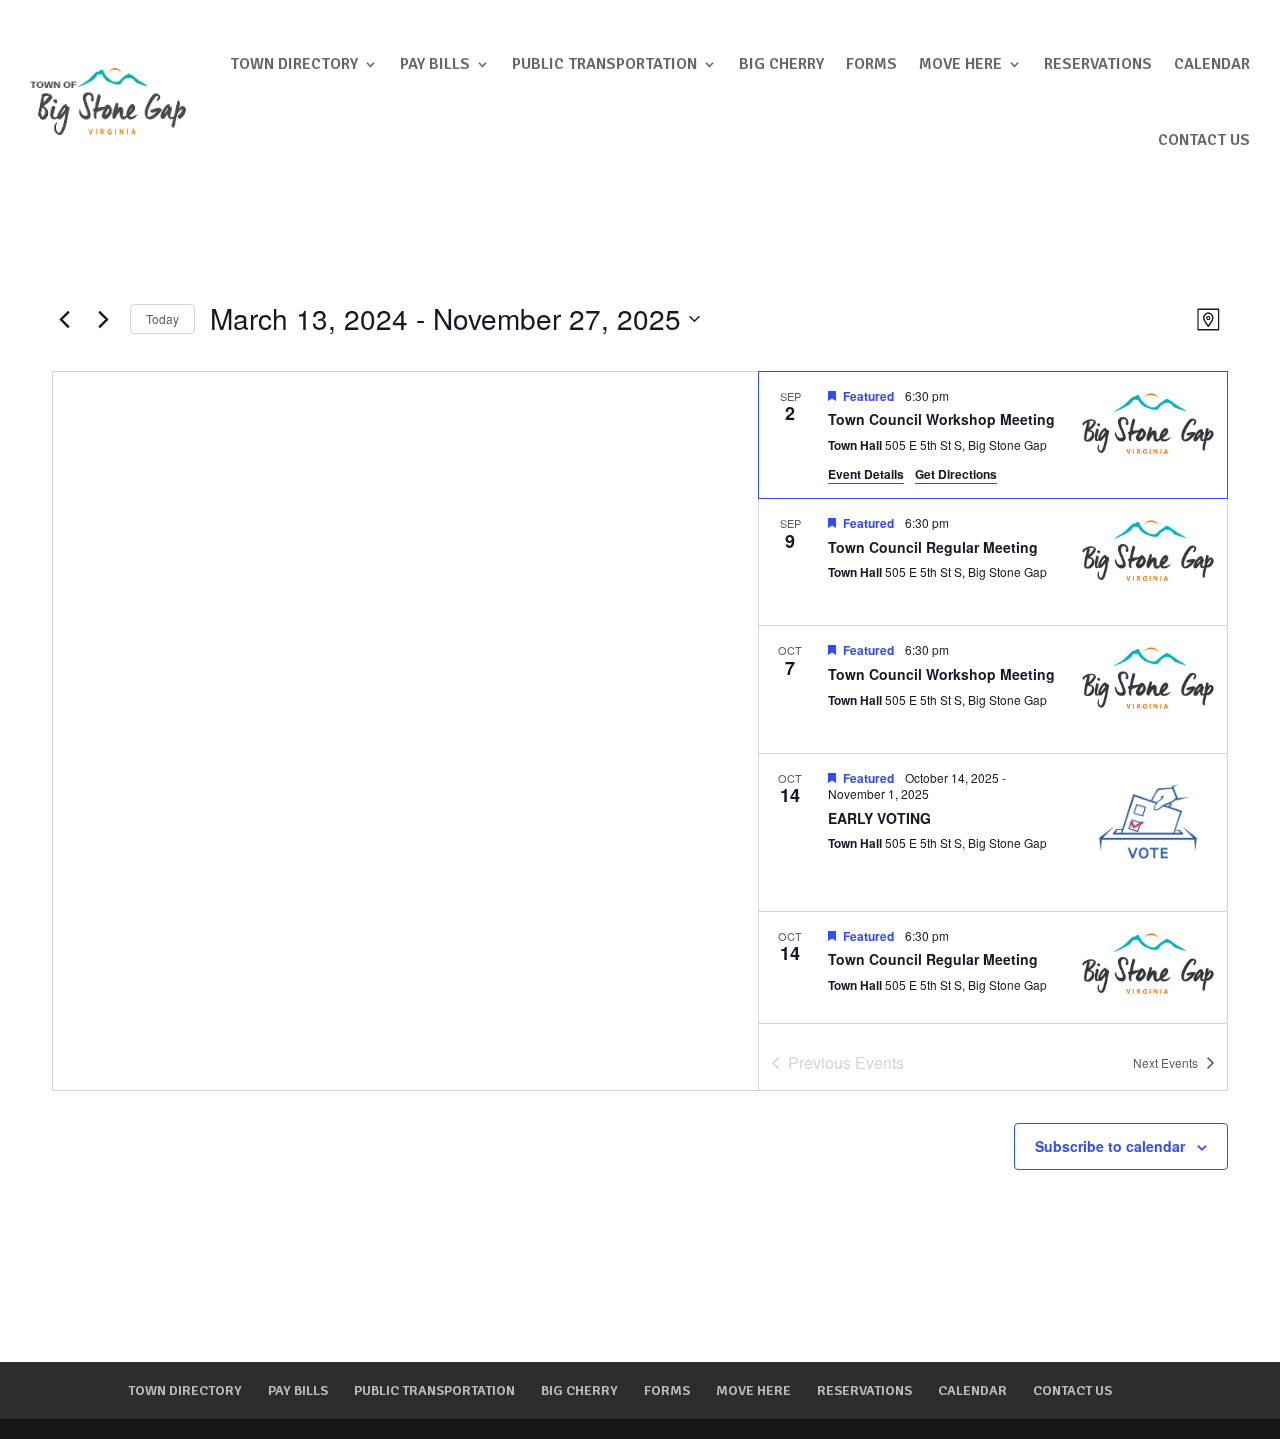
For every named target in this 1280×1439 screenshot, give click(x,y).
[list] (993, 697)
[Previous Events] (64, 319)
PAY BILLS (435, 64)
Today (162, 318)
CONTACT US (1204, 140)
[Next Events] (103, 319)
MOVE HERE (960, 64)
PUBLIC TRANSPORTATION (604, 64)
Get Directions (956, 474)
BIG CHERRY (781, 64)
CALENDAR (1212, 64)
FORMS (871, 64)
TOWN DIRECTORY (294, 64)
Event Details (866, 474)
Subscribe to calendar (1110, 1146)
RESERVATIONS (1098, 64)
